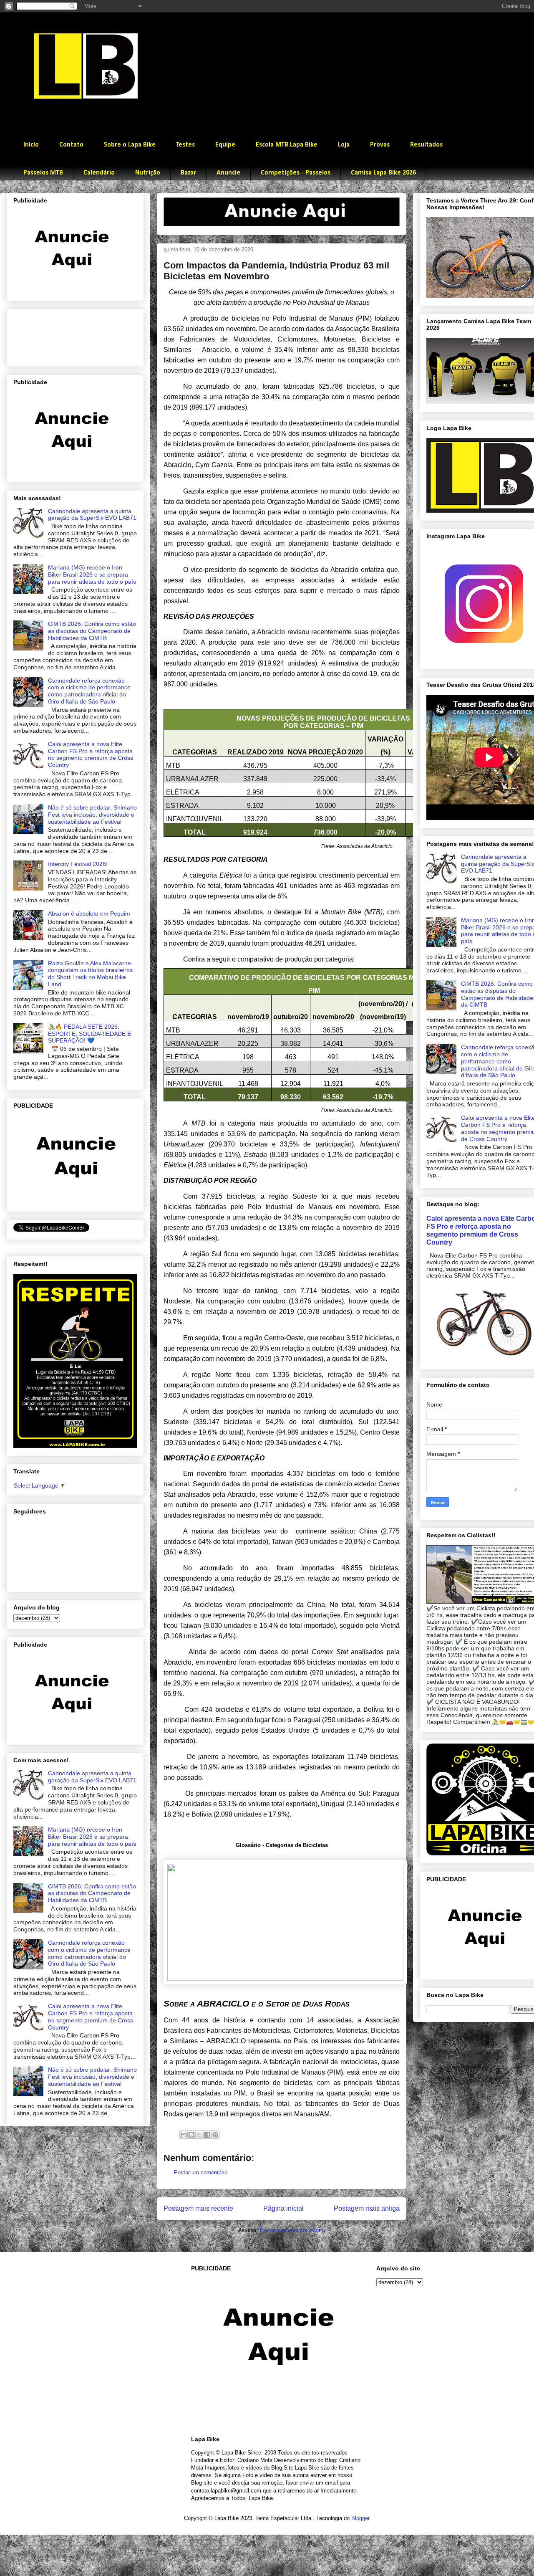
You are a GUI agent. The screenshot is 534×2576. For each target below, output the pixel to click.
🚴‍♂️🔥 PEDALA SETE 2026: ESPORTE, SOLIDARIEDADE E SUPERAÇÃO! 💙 (89, 1034)
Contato (71, 145)
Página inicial (283, 2208)
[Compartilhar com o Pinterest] (215, 2135)
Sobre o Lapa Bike (130, 145)
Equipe (225, 145)
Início (31, 145)
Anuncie (228, 173)
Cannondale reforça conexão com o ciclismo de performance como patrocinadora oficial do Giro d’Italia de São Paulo (89, 691)
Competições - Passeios (296, 173)
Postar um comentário (201, 2172)
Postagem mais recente (198, 2208)
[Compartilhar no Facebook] (207, 2135)
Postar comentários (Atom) (292, 2230)
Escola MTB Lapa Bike (287, 145)
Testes (185, 145)
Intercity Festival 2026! (78, 864)
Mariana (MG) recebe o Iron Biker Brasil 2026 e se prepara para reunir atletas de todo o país (92, 574)
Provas (380, 145)
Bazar (188, 173)
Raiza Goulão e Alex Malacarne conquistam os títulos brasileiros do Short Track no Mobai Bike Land (90, 974)
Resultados (426, 145)
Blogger (360, 2518)
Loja (344, 145)
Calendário (99, 173)
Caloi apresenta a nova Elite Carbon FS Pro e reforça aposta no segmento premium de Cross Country (91, 754)
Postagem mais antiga (367, 2208)
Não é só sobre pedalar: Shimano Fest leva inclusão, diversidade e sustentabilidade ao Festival (92, 815)
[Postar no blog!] (191, 2135)
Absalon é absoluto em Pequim (89, 913)
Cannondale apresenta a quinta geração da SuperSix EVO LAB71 (92, 515)
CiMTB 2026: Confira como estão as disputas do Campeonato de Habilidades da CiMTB (92, 631)
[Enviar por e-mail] (184, 2135)
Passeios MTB (43, 173)
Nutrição (148, 173)
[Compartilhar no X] (199, 2135)
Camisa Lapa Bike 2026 (383, 173)
